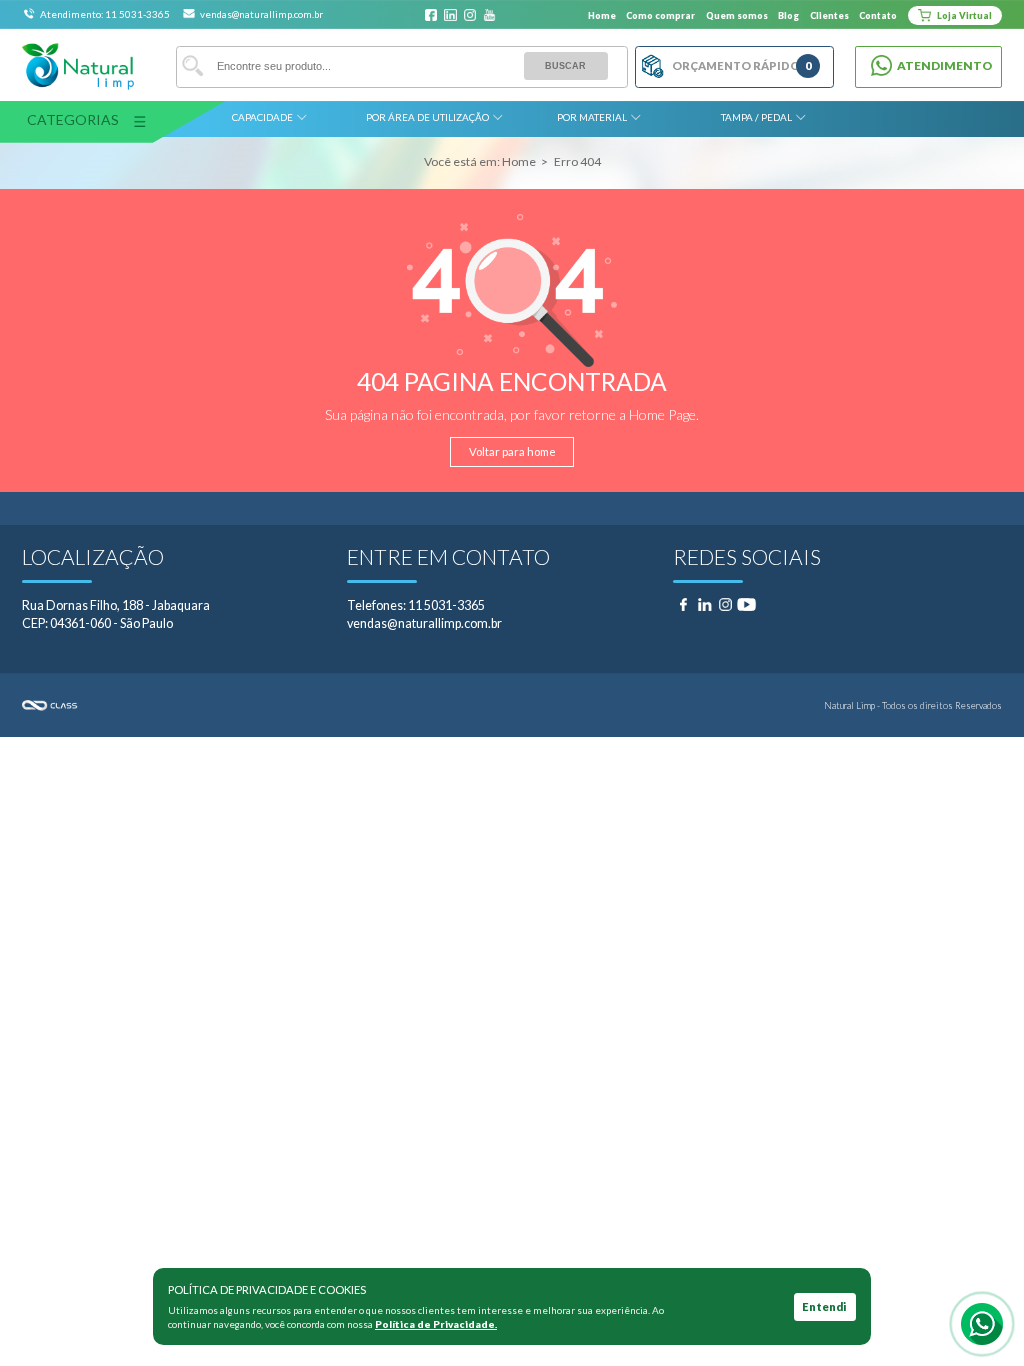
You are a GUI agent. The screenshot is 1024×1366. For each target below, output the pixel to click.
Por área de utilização (427, 117)
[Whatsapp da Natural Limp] (982, 1324)
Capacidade (262, 117)
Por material (592, 117)
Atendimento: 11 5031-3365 (106, 14)
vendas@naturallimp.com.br (261, 14)
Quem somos (737, 15)
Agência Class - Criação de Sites (267, 706)
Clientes (829, 15)
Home (602, 15)
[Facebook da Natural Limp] (431, 15)
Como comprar (660, 15)
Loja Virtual (963, 15)
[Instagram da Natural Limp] (470, 15)
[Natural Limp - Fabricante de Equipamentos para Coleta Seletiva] (78, 66)
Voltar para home (512, 451)
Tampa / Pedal (756, 117)
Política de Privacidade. (436, 1324)
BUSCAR (565, 66)
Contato (878, 15)
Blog (788, 15)
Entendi (824, 1306)
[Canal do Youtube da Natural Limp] (489, 15)
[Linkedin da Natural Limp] (450, 15)
